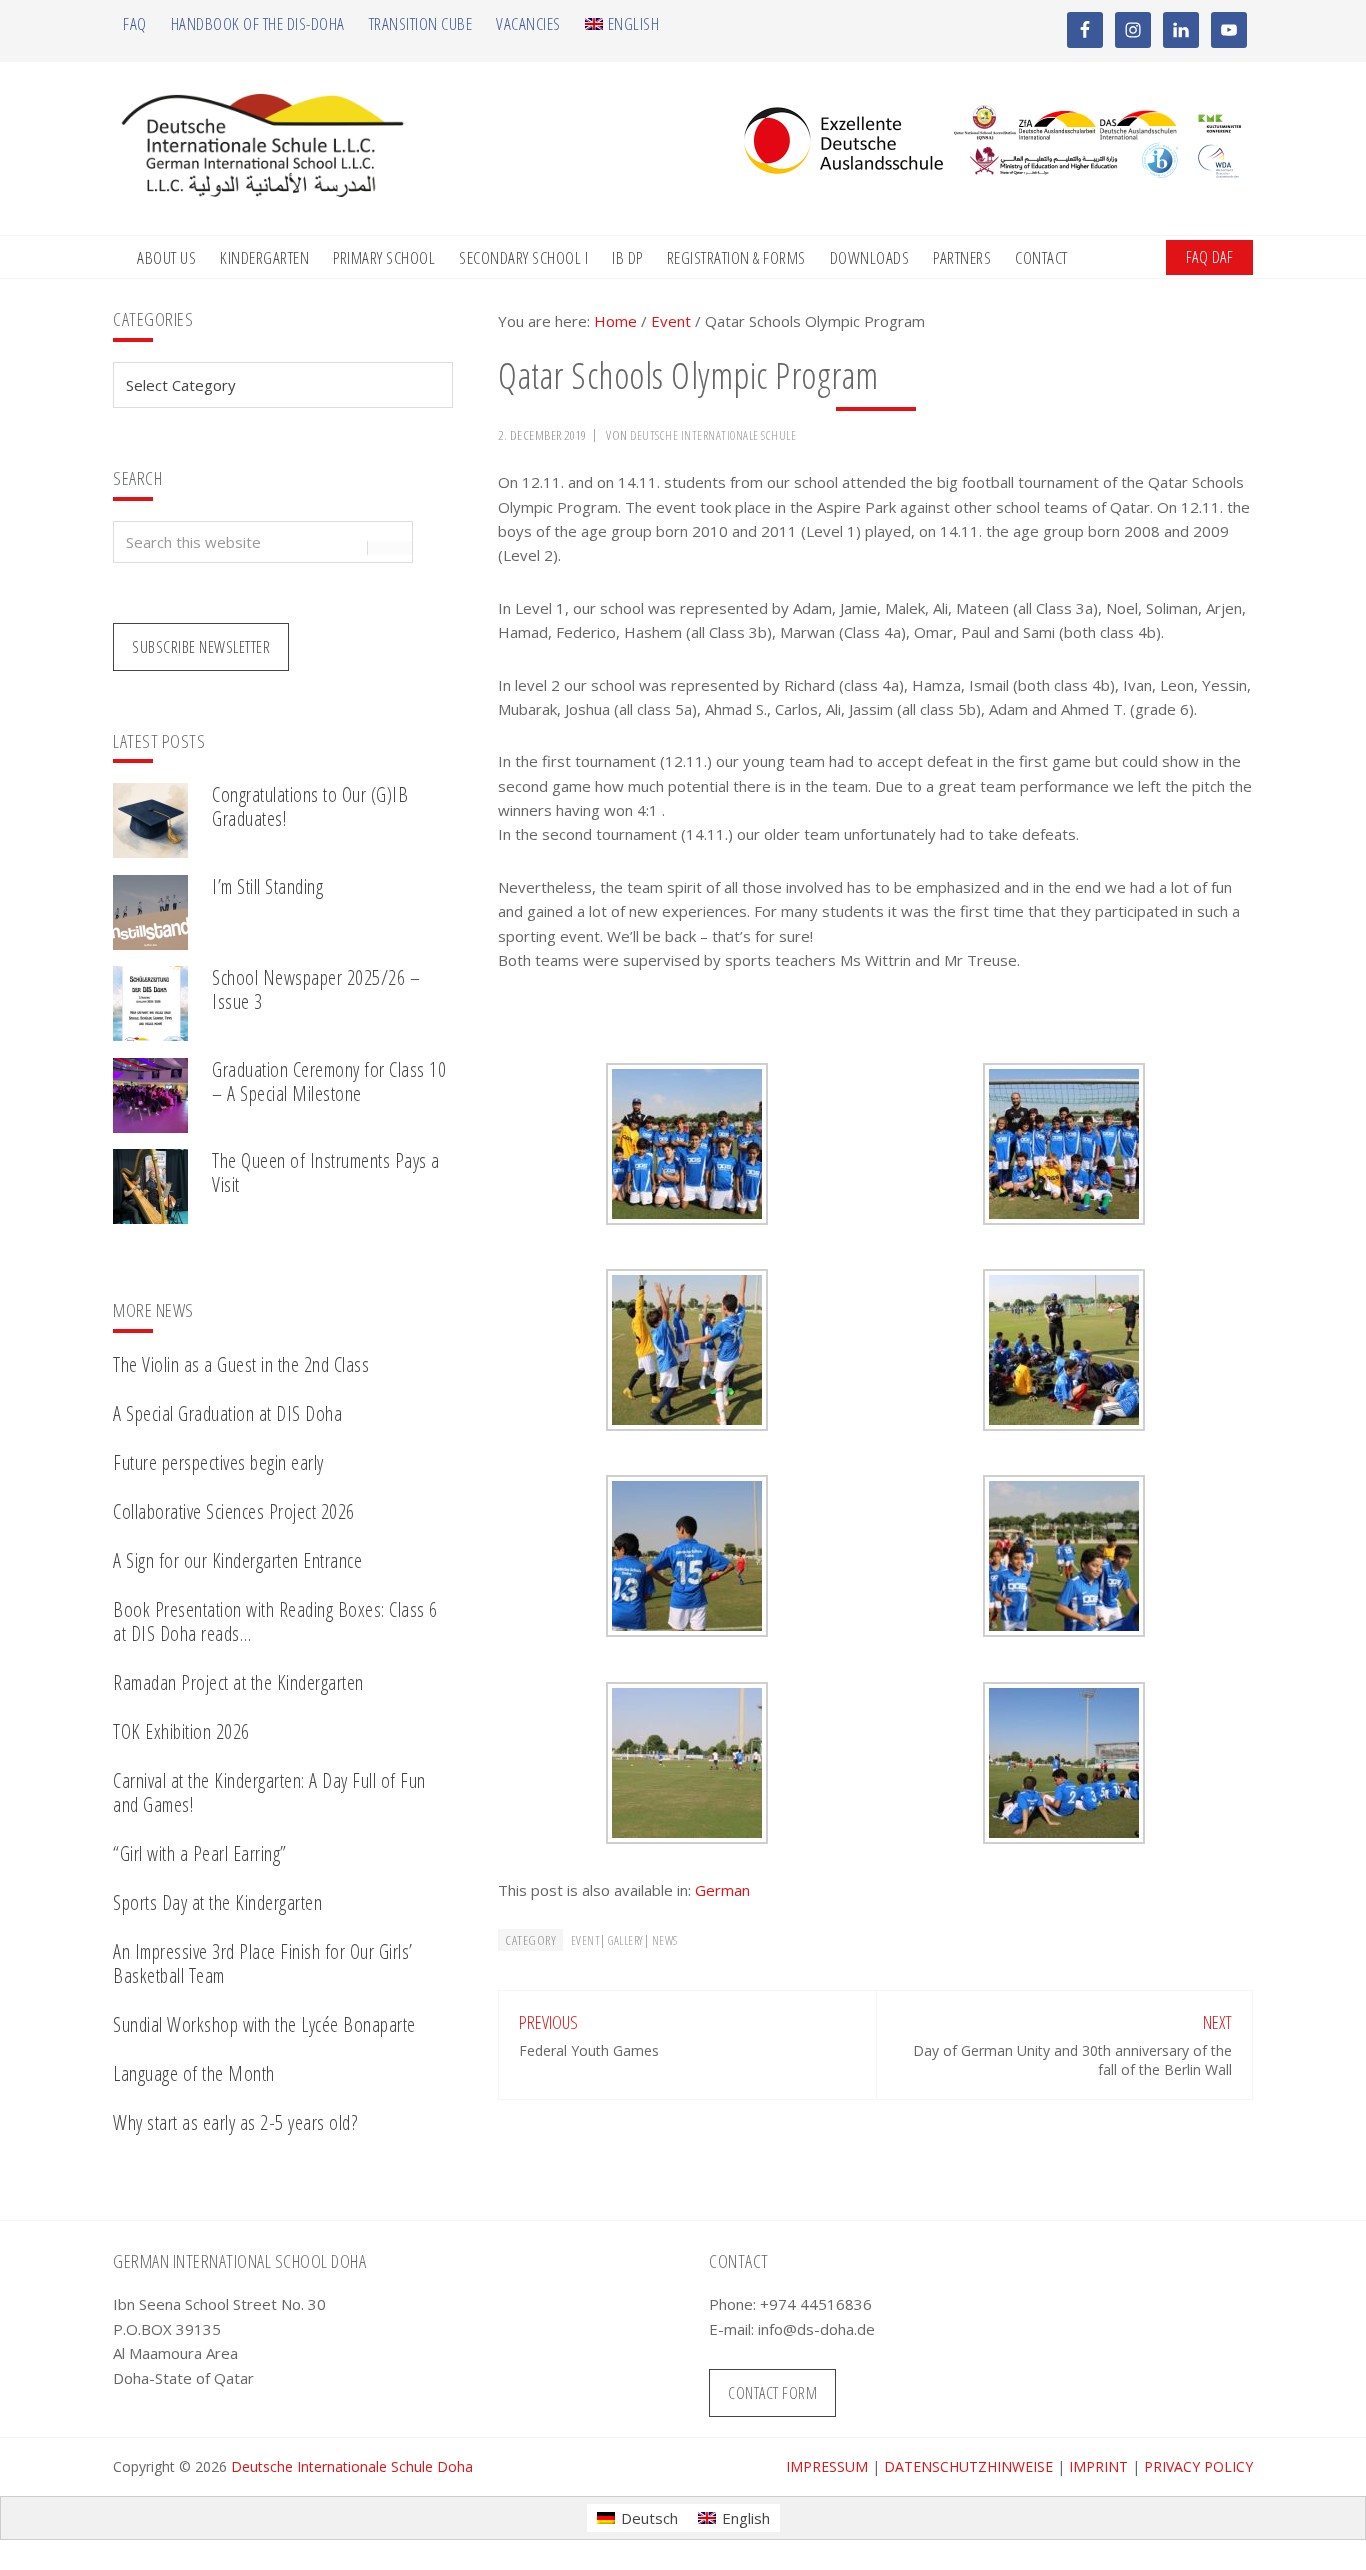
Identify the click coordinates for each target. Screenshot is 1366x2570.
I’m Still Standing (267, 886)
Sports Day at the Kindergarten (217, 1902)
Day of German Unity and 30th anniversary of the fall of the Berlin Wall (1072, 2059)
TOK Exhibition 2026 (181, 1731)
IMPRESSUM (827, 2466)
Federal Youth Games (589, 2050)
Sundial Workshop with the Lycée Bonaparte (264, 2024)
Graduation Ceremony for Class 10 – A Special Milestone (329, 1081)
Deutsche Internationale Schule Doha (352, 2466)
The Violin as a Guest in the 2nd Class (241, 1364)
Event (586, 1940)
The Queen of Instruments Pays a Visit (326, 1172)
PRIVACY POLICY (1198, 2466)
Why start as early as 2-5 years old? (235, 2122)
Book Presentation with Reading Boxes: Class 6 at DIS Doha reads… (275, 1621)
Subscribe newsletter (201, 647)
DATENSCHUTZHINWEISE (968, 2466)
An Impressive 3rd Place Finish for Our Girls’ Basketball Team (263, 1963)
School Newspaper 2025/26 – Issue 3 (316, 989)
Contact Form (772, 2393)
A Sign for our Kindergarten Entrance (237, 1560)
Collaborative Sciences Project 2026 (234, 1511)
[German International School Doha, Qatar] (263, 191)
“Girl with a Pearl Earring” (200, 1853)
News (665, 1940)
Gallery (626, 1940)
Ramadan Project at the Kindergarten (238, 1682)
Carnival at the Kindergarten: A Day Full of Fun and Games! (269, 1792)
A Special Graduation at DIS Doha (227, 1413)
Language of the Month (194, 2073)
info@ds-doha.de (816, 2329)
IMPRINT (1098, 2466)
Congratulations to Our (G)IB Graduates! (310, 806)
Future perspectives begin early (218, 1462)
